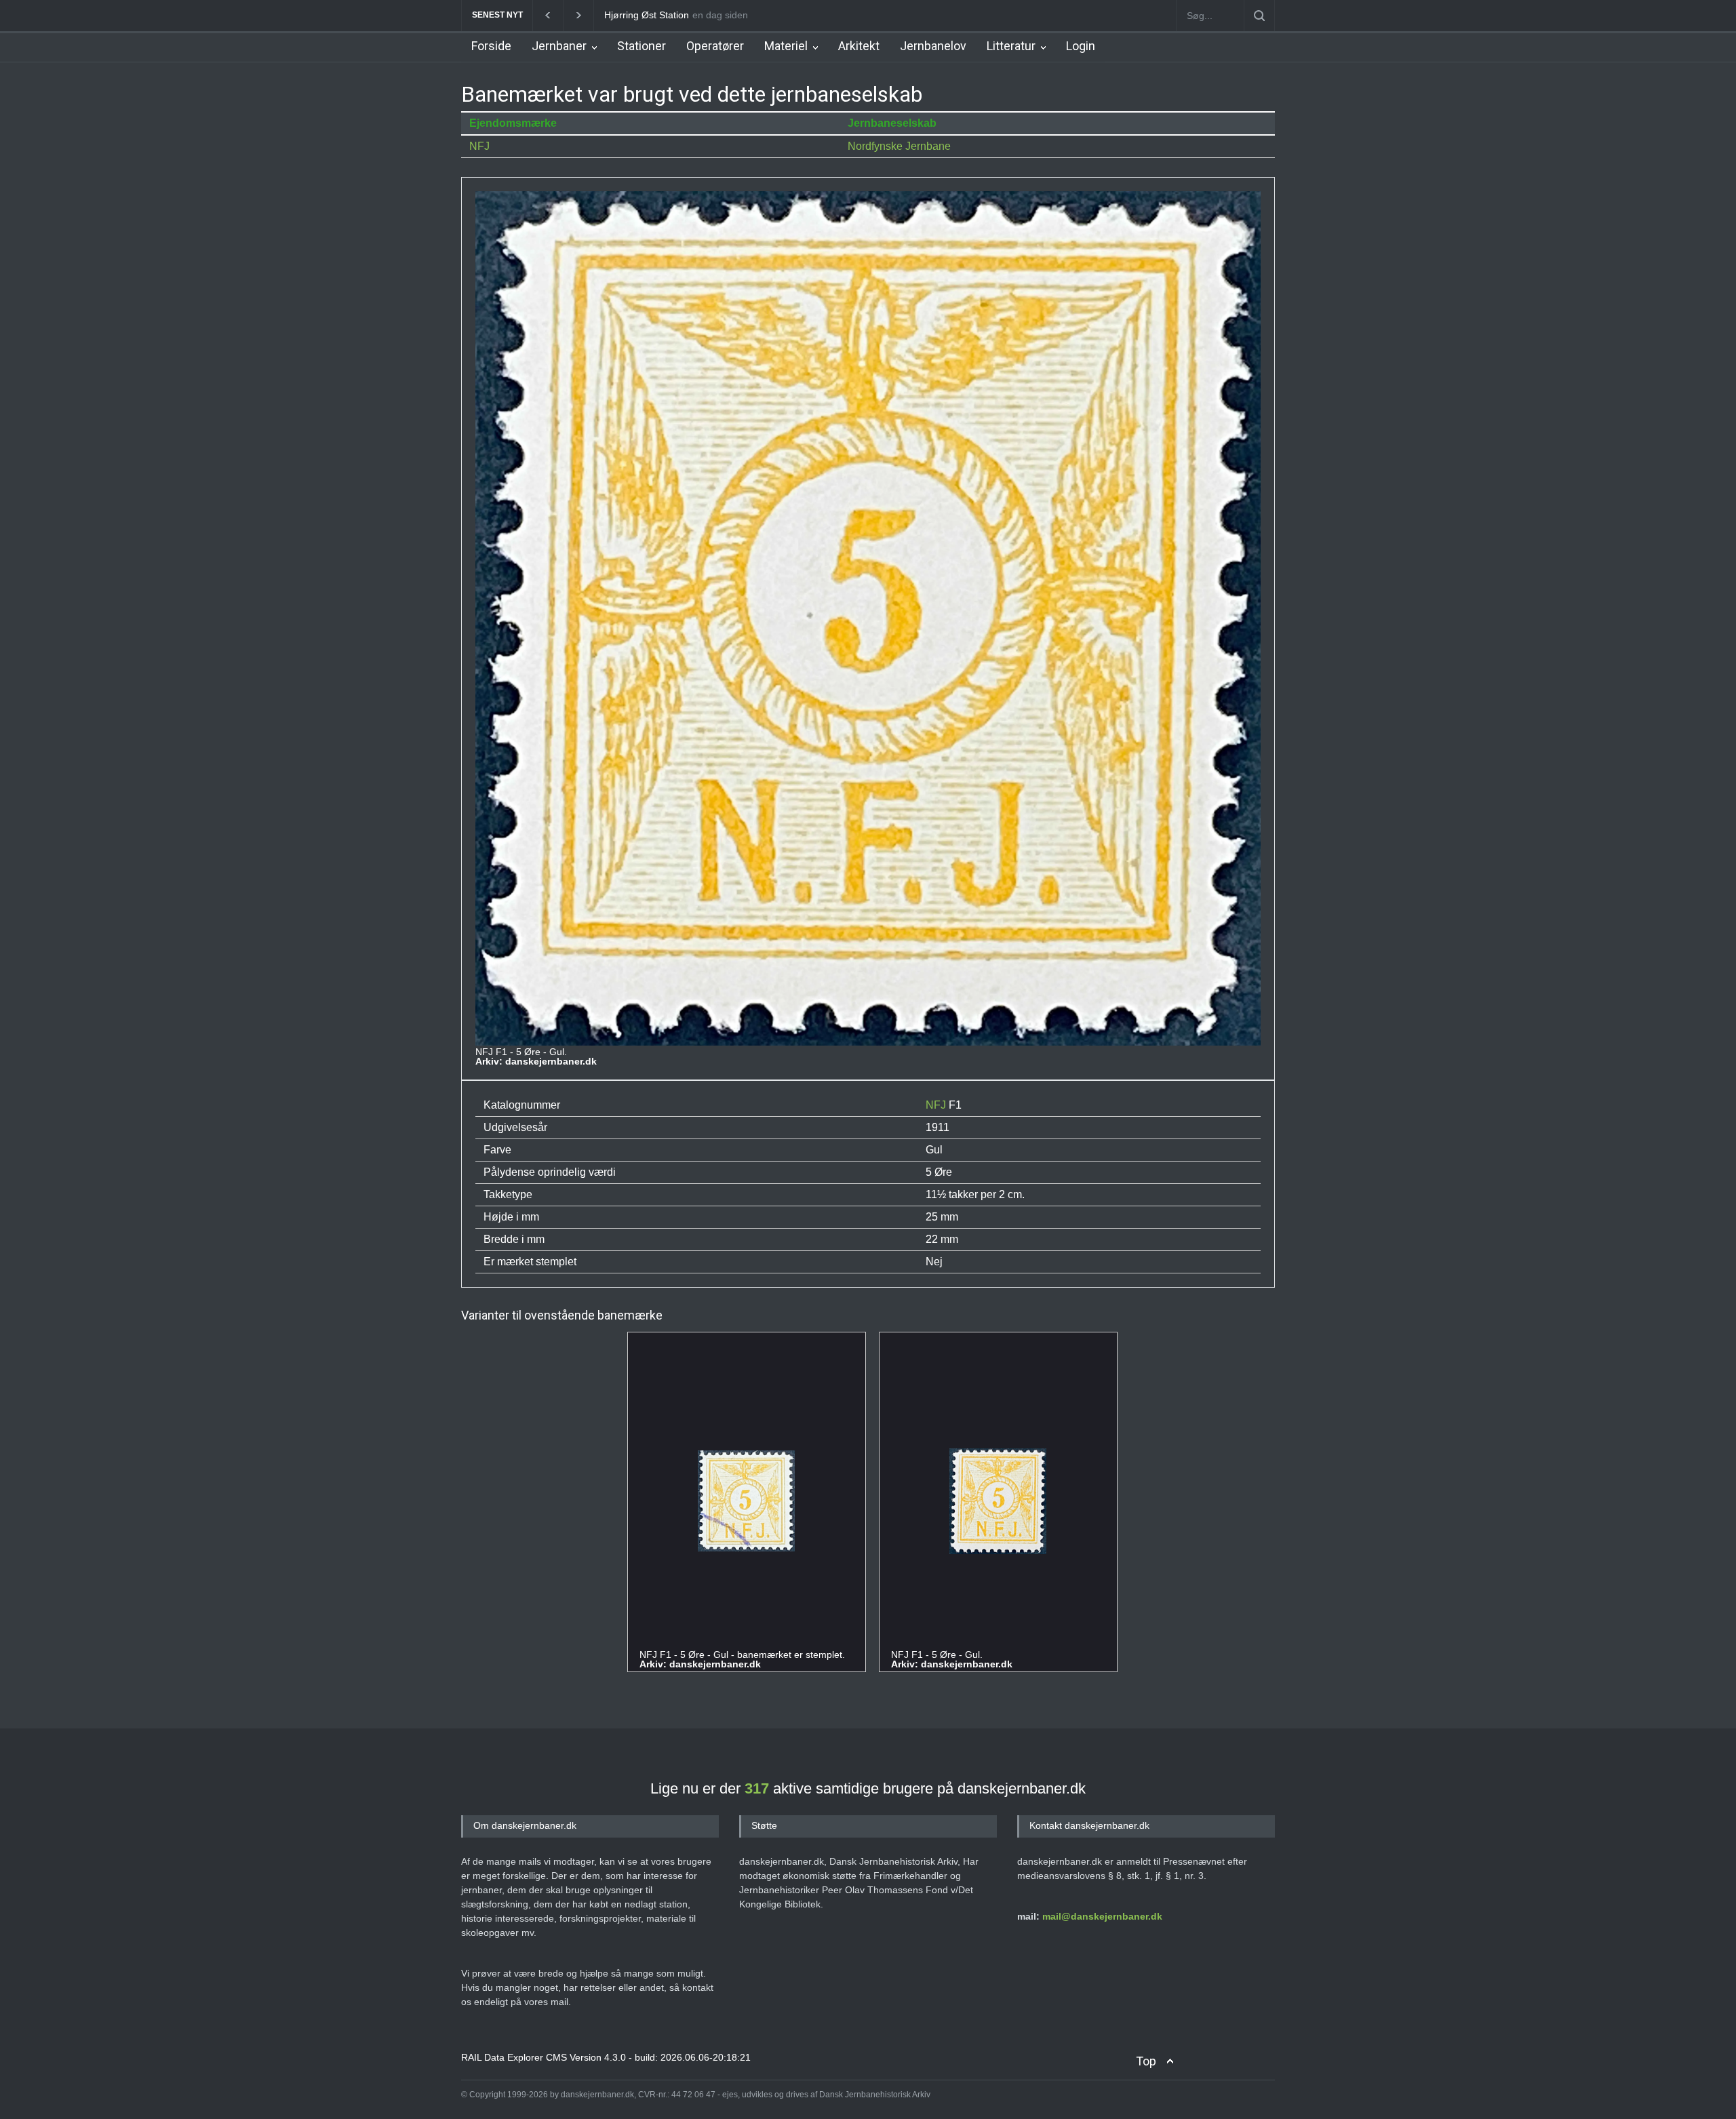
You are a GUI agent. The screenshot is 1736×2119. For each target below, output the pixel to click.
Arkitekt (859, 46)
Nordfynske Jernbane (899, 146)
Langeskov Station (644, 15)
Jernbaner (559, 46)
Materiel (786, 46)
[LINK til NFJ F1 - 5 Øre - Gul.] (998, 1502)
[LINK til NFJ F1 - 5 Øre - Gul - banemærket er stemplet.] (746, 1502)
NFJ (479, 146)
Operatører (715, 46)
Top (1146, 2061)
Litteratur (1011, 46)
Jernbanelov (933, 46)
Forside (491, 46)
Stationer (642, 46)
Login (1081, 46)
